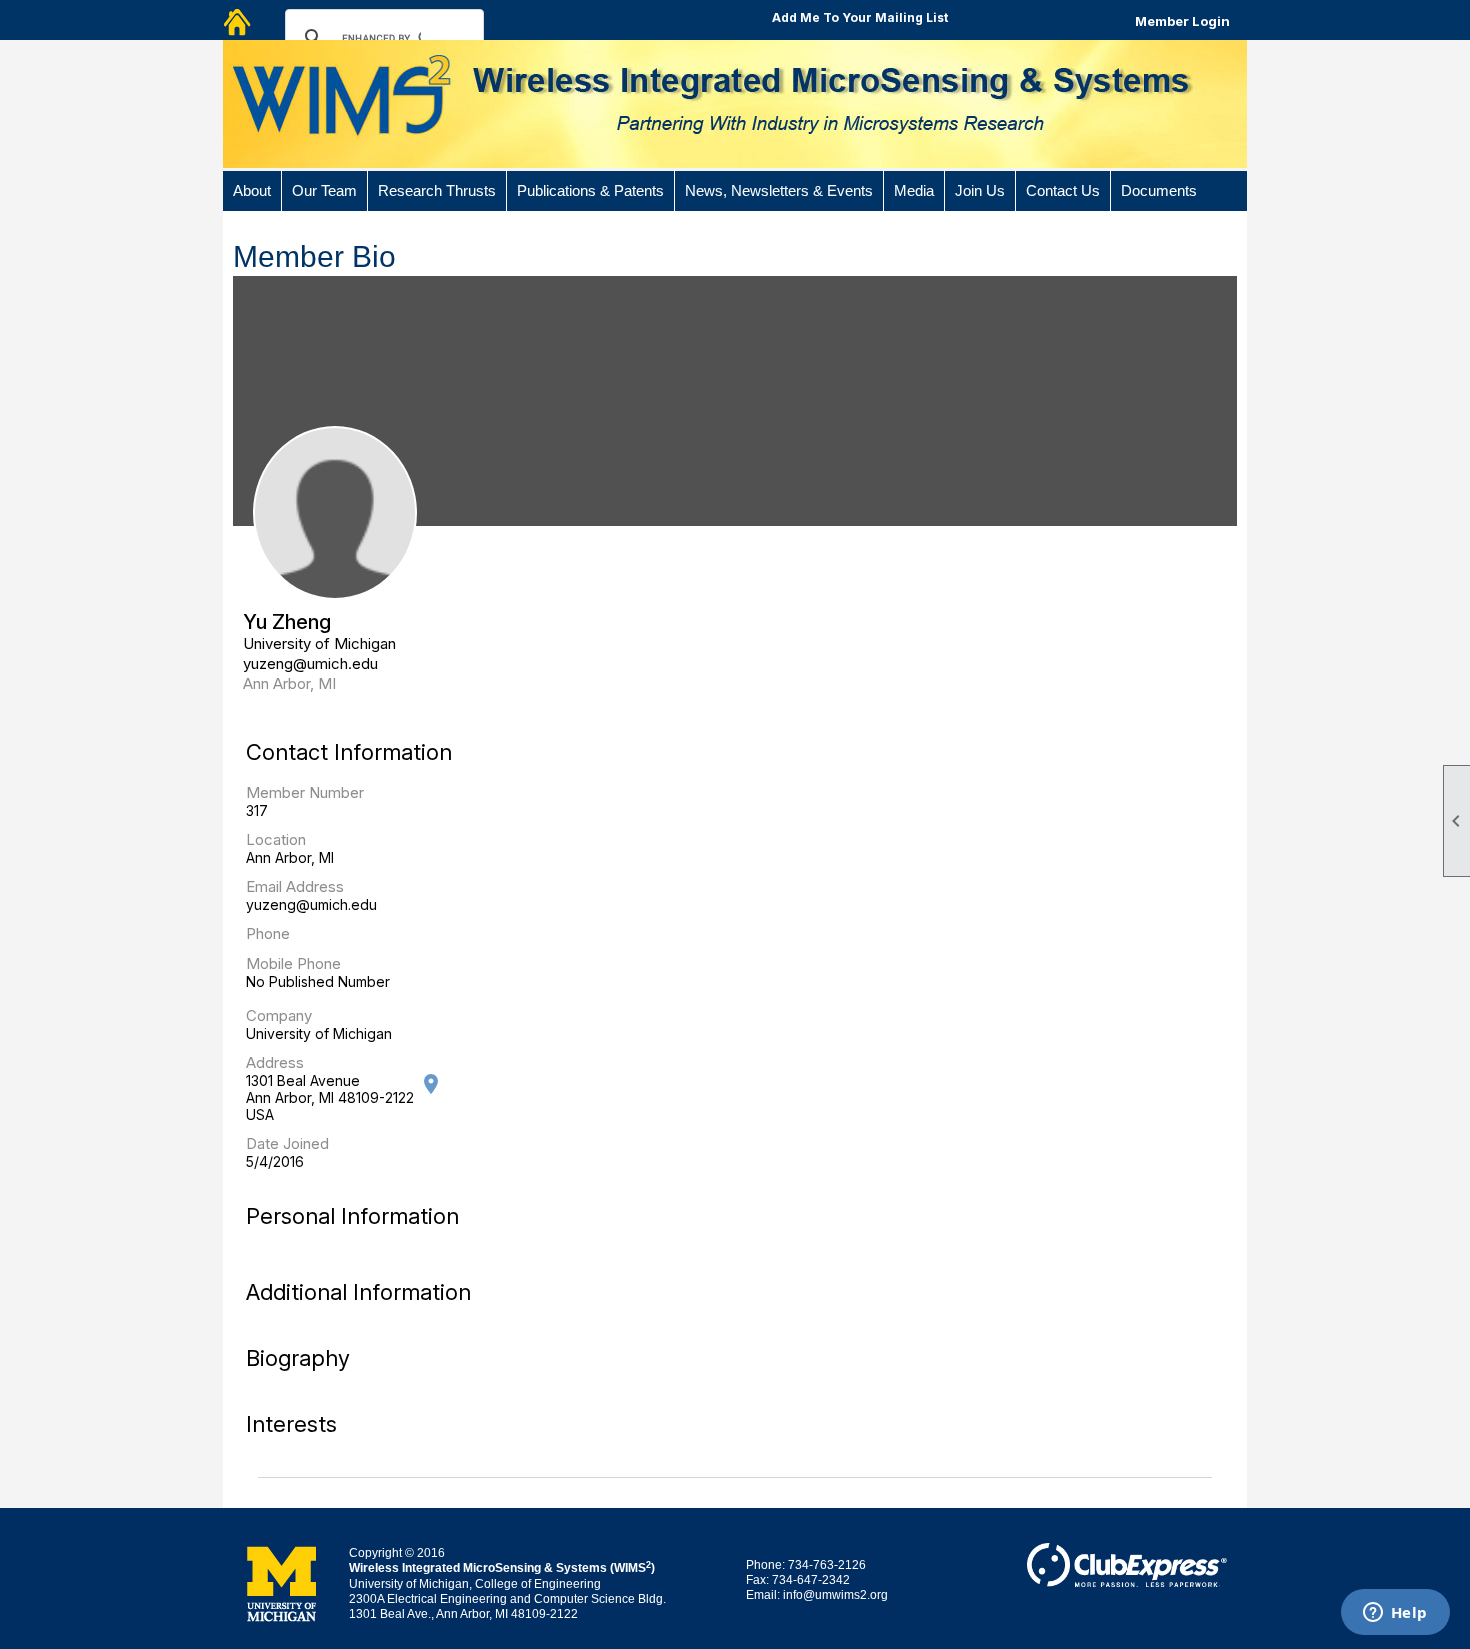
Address (275, 1062)
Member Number (305, 792)
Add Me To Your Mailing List (860, 17)
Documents (1159, 191)
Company (279, 1015)
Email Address (295, 886)
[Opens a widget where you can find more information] (1395, 1614)
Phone (268, 933)
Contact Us (1063, 191)
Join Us (980, 191)
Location (276, 839)
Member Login (1182, 21)
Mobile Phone (293, 963)
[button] (252, 191)
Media (914, 191)
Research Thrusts (437, 191)
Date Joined (287, 1143)
